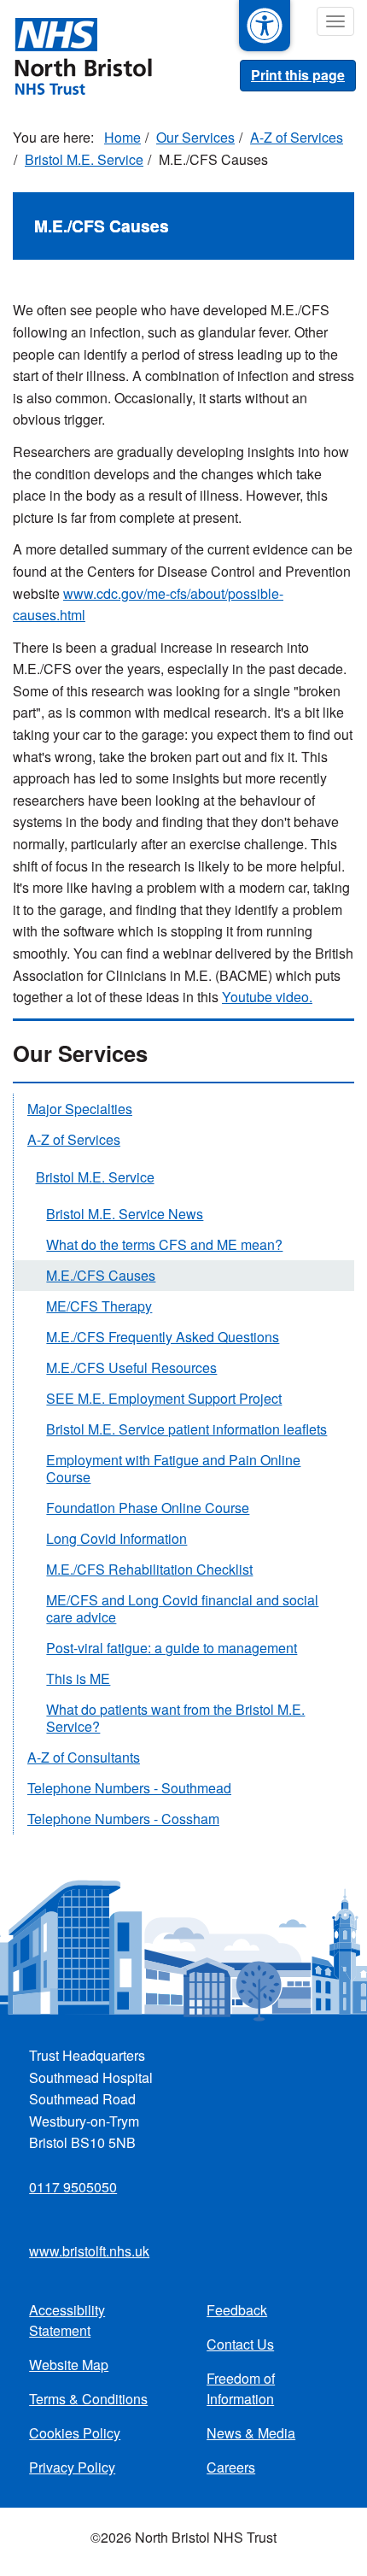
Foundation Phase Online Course (148, 1508)
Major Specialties (80, 1109)
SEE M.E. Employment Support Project (164, 1398)
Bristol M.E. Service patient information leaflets (186, 1429)
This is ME (78, 1678)
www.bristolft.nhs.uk (89, 2251)
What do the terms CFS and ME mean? (164, 1244)
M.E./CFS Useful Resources (131, 1367)
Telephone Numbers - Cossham (123, 1819)
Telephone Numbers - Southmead (129, 1788)
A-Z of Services (297, 137)
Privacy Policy (72, 2467)
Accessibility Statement (67, 2320)
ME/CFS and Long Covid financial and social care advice (182, 1608)
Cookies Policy (75, 2433)
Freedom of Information (241, 2388)
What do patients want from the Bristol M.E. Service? (175, 1718)
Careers (231, 2467)
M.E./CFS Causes (101, 1275)
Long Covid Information (117, 1538)
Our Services (195, 137)
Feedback (237, 2310)
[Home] (76, 55)
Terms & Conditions (88, 2399)
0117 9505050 (73, 2187)
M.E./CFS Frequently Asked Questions (163, 1337)
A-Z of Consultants (84, 1757)
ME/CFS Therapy (99, 1306)
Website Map (69, 2365)
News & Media (251, 2433)
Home (122, 137)
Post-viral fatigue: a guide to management (172, 1648)
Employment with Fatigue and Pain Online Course (173, 1468)
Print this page (298, 75)
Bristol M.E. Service (84, 159)
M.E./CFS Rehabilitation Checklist (149, 1569)
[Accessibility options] (265, 26)
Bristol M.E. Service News (125, 1214)
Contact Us (240, 2344)
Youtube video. (267, 997)
